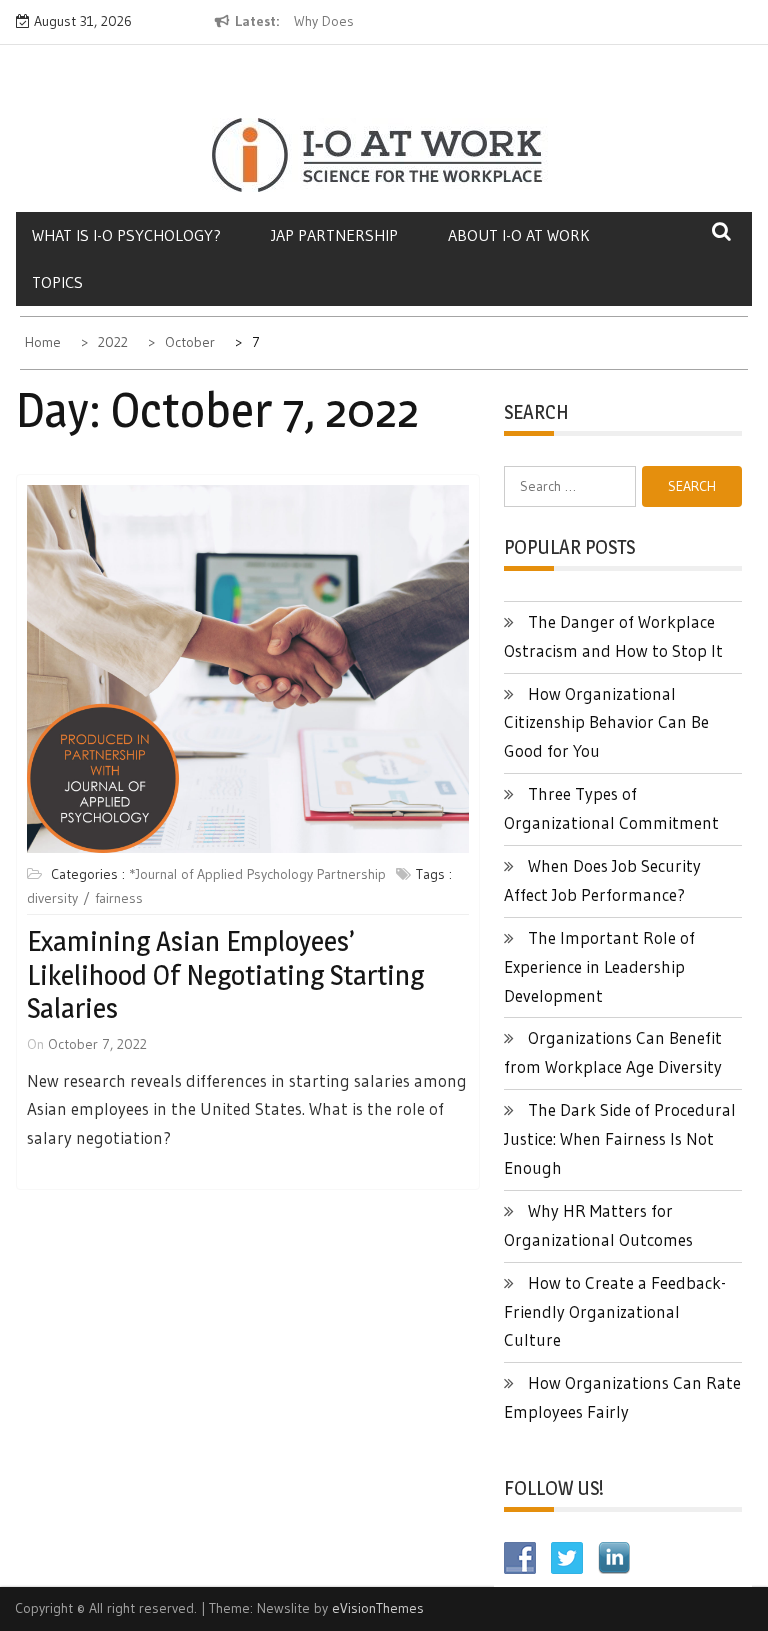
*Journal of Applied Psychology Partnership (257, 874)
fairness (119, 898)
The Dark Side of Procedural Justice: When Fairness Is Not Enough (620, 1138)
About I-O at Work (519, 235)
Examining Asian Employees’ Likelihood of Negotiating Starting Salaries (225, 974)
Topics (57, 282)
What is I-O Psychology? (126, 235)
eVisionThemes (378, 1608)
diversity (52, 898)
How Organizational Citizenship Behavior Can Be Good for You (606, 722)
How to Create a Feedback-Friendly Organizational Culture (615, 1311)
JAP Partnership (334, 235)
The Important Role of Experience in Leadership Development (599, 966)
